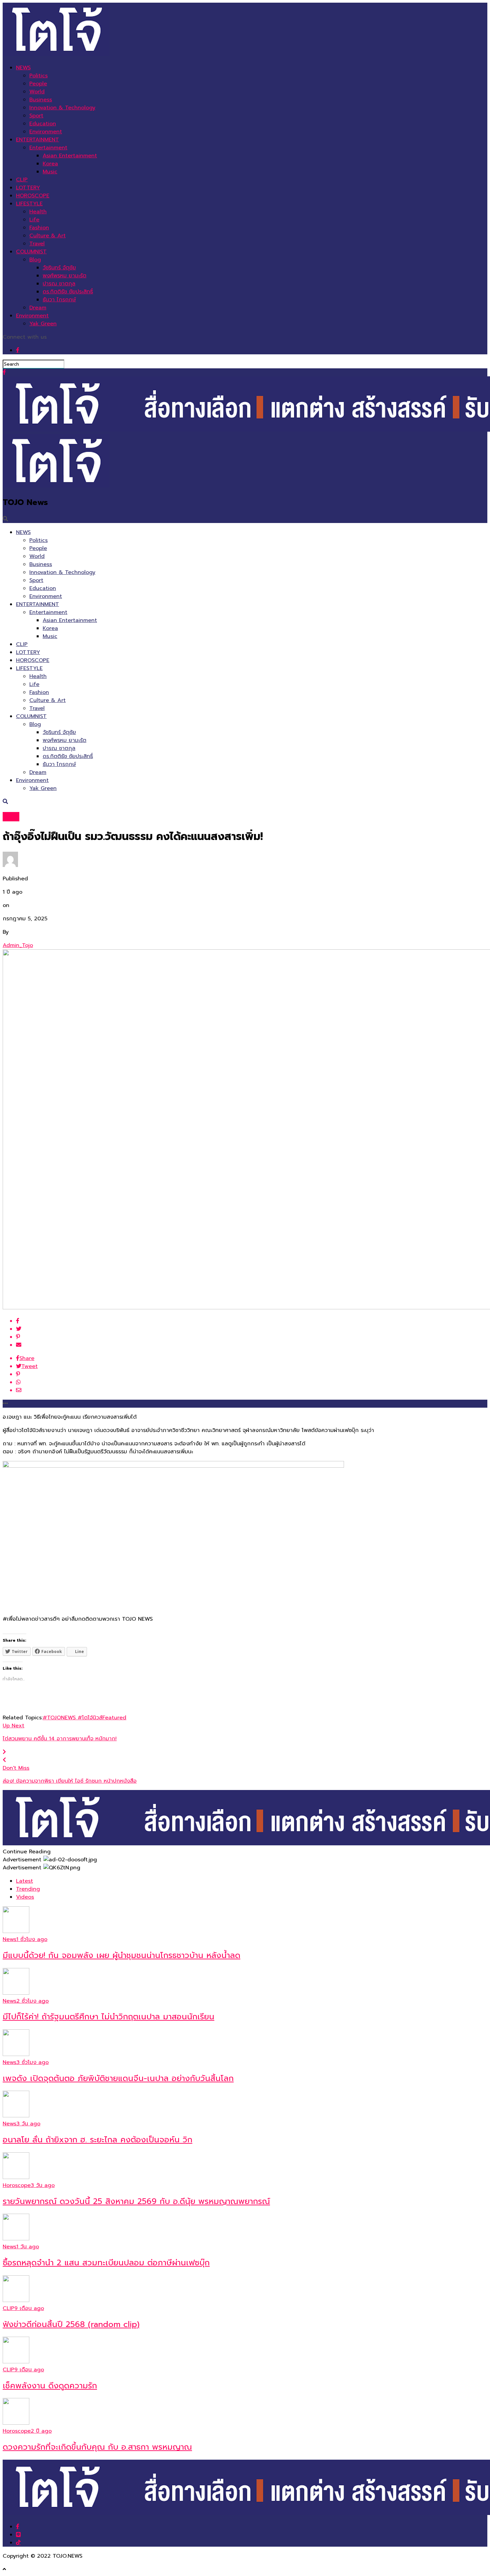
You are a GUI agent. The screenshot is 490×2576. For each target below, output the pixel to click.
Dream (38, 308)
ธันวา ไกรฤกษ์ (59, 300)
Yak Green (43, 324)
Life (34, 220)
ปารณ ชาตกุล (59, 284)
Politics (38, 76)
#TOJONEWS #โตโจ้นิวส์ (72, 1718)
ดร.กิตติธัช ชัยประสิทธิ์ (68, 292)
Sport (36, 116)
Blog (35, 260)
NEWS (23, 68)
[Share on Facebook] (252, 1321)
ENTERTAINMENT (37, 140)
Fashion (39, 228)
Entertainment (48, 148)
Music (50, 172)
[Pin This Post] (252, 1337)
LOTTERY (28, 188)
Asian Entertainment (70, 156)
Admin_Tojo (18, 945)
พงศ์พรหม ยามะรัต (64, 276)
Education (43, 124)
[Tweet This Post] (252, 1329)
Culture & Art (47, 236)
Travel (37, 244)
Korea (50, 164)
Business (41, 100)
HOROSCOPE (33, 196)
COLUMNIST (31, 252)
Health (38, 212)
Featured (114, 1718)
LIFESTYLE (29, 204)
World (37, 92)
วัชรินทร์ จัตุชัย (59, 268)
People (38, 84)
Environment (46, 132)
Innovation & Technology (62, 108)
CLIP (22, 180)
